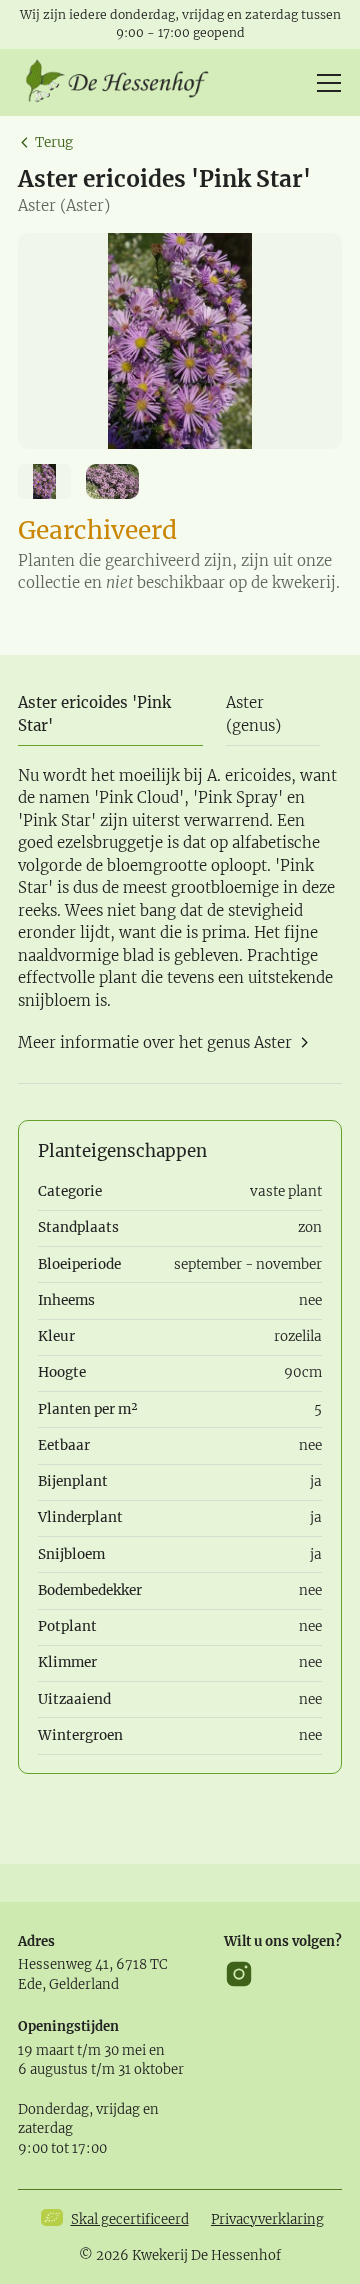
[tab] (110, 715)
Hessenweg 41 (63, 1964)
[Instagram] (239, 1974)
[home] (124, 83)
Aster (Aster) (64, 205)
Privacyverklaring (267, 2219)
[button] (325, 83)
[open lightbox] (180, 341)
